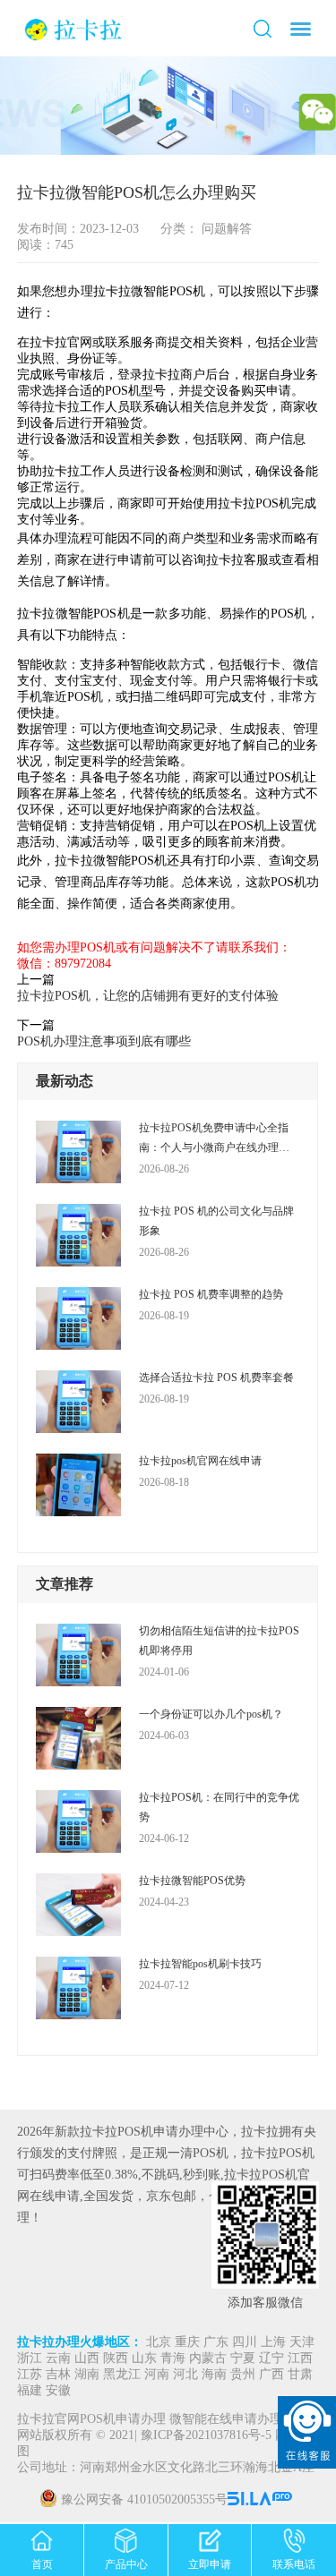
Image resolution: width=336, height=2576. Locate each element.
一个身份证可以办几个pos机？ (211, 1714)
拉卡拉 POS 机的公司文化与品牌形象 (216, 1221)
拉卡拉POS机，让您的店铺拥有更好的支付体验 (148, 996)
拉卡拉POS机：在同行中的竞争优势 (219, 1807)
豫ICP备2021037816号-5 (208, 2436)
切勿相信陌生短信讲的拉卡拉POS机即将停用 (219, 1641)
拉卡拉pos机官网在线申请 (200, 1461)
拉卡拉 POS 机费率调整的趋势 (211, 1294)
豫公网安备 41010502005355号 (144, 2500)
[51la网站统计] (262, 2500)
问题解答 (225, 229)
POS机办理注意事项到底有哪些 (104, 1041)
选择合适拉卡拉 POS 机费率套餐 (216, 1378)
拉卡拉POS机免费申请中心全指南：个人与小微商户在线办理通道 (214, 1139)
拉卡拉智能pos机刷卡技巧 (200, 1964)
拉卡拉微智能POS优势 (192, 1881)
